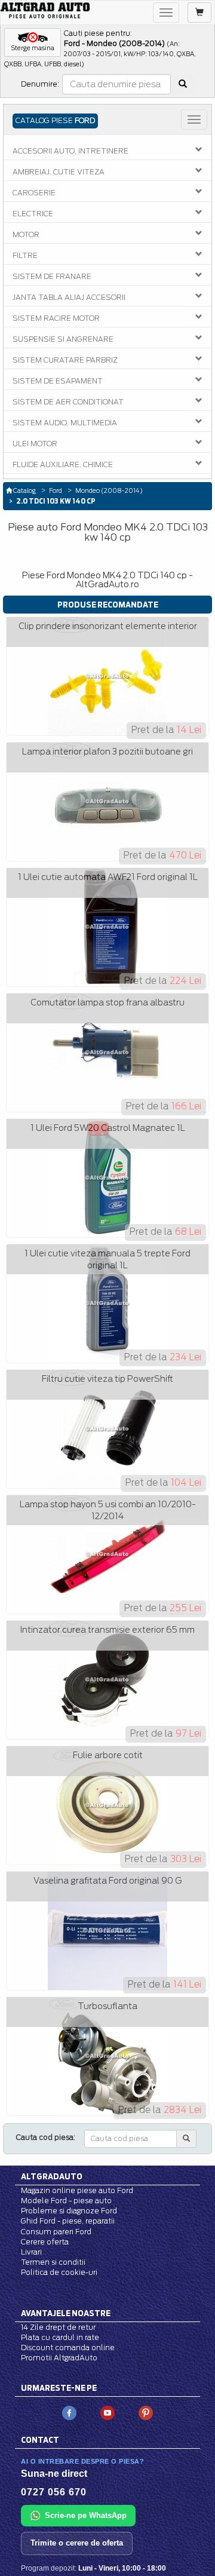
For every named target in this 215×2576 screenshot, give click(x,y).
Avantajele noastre (66, 2313)
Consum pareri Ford (56, 2232)
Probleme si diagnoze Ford (69, 2211)
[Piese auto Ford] (45, 10)
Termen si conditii (53, 2262)
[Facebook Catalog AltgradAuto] (69, 2413)
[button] (33, 42)
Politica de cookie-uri (59, 2272)
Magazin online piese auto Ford (77, 2190)
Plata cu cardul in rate (60, 2337)
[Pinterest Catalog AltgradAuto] (146, 2413)
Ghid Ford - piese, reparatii (68, 2221)
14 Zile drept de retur (58, 2327)
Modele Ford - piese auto (66, 2201)
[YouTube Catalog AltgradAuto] (107, 2413)
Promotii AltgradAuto (59, 2358)
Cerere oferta (45, 2242)
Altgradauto (52, 2176)
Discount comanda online (68, 2347)
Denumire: (40, 84)
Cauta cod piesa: (46, 2137)
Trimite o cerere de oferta (77, 2543)
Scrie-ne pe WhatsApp (86, 2515)
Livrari (31, 2252)
